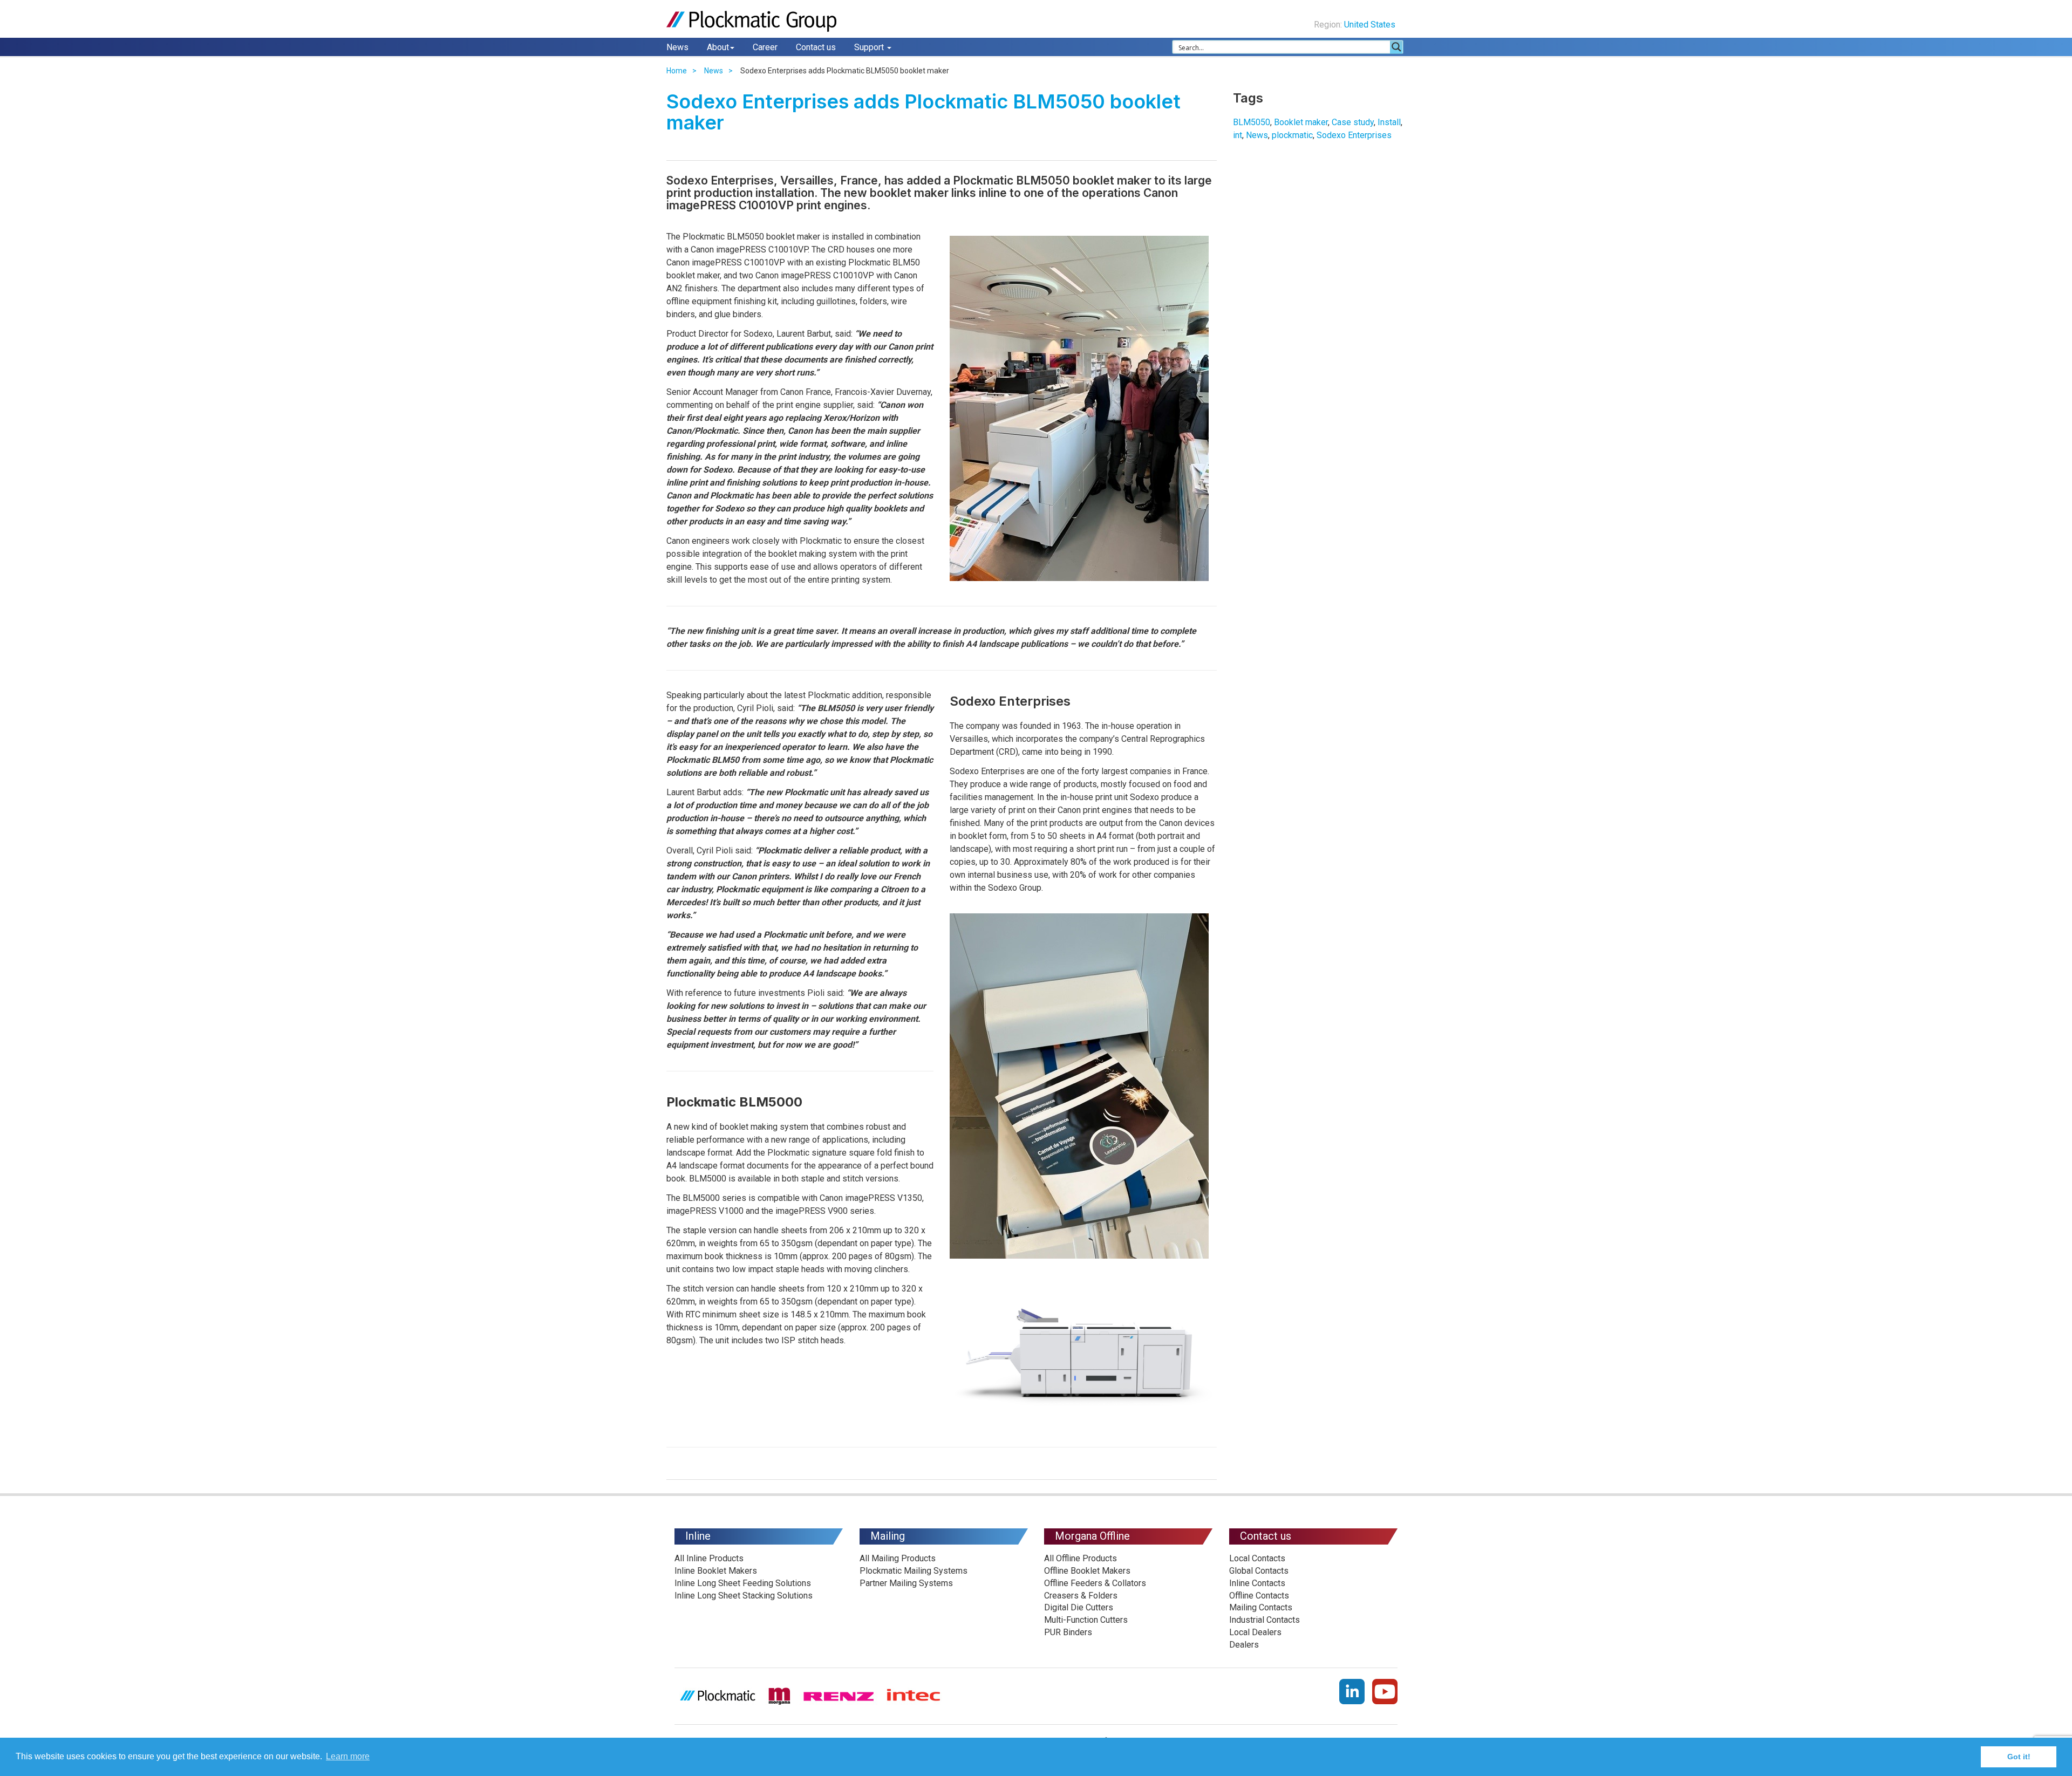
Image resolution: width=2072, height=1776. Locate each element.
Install (1389, 122)
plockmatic (1292, 135)
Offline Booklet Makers (1087, 1571)
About (718, 47)
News (677, 47)
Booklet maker (1301, 122)
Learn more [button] (348, 1756)
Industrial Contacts (1265, 1620)
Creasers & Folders (1081, 1596)
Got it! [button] (2019, 1757)
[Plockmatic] (753, 21)
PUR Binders (1068, 1632)
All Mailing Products (898, 1558)
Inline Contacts (1257, 1583)
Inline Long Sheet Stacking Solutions (744, 1596)
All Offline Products (1081, 1558)
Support (870, 47)
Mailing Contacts (1261, 1607)
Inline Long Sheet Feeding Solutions (743, 1583)
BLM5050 (1252, 122)
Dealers (1244, 1645)
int (1238, 135)
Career (765, 47)
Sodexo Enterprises (1354, 135)
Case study (1353, 122)
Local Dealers (1255, 1632)
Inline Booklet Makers (716, 1571)
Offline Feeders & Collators (1095, 1583)
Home (677, 71)
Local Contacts (1257, 1558)
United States (1371, 25)
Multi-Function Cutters (1086, 1620)
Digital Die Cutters (1079, 1607)
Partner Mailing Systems (906, 1583)
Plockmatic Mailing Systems (914, 1571)
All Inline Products (709, 1558)
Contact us (816, 47)
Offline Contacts (1259, 1596)
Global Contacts (1259, 1571)
